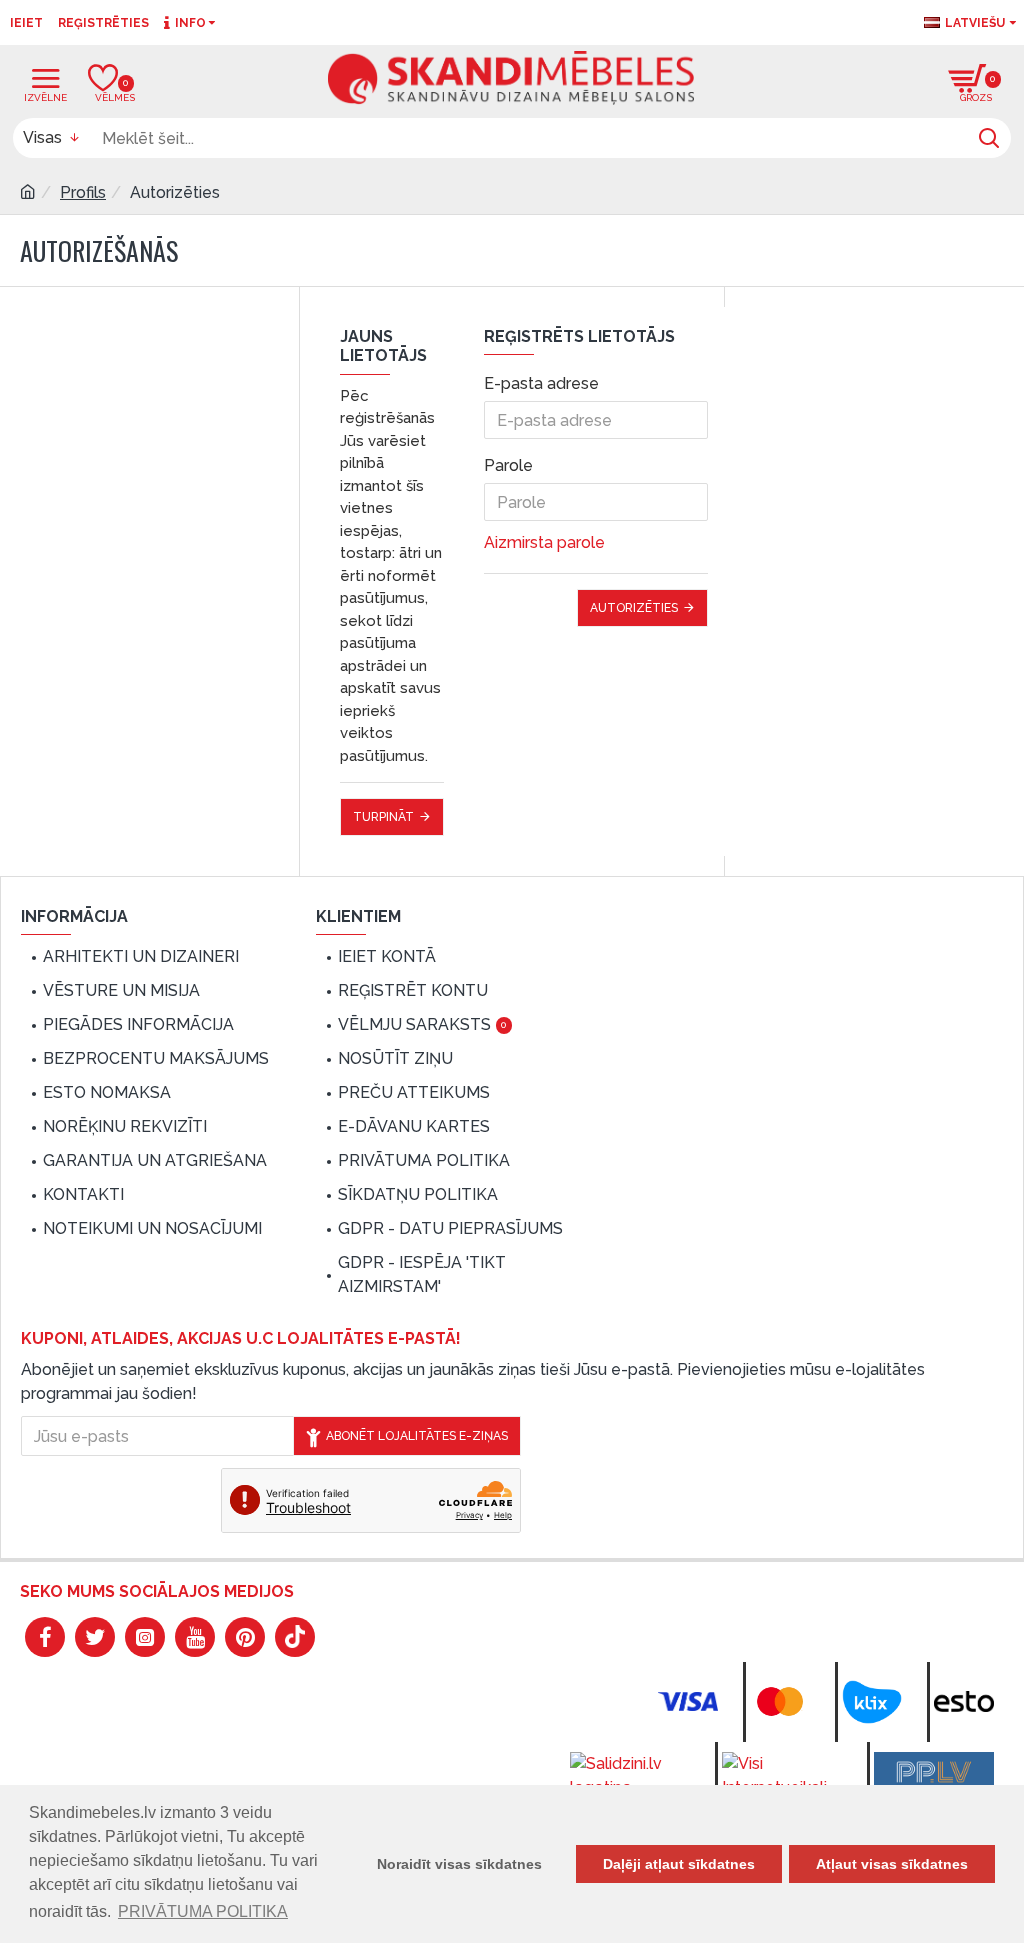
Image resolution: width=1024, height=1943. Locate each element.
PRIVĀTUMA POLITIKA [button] (203, 1911)
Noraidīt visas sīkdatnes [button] (459, 1864)
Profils (83, 192)
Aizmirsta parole (544, 542)
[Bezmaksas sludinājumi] (934, 1772)
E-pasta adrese (541, 383)
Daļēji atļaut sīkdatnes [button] (679, 1864)
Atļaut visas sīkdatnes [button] (892, 1864)
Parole (508, 465)
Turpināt (383, 817)
